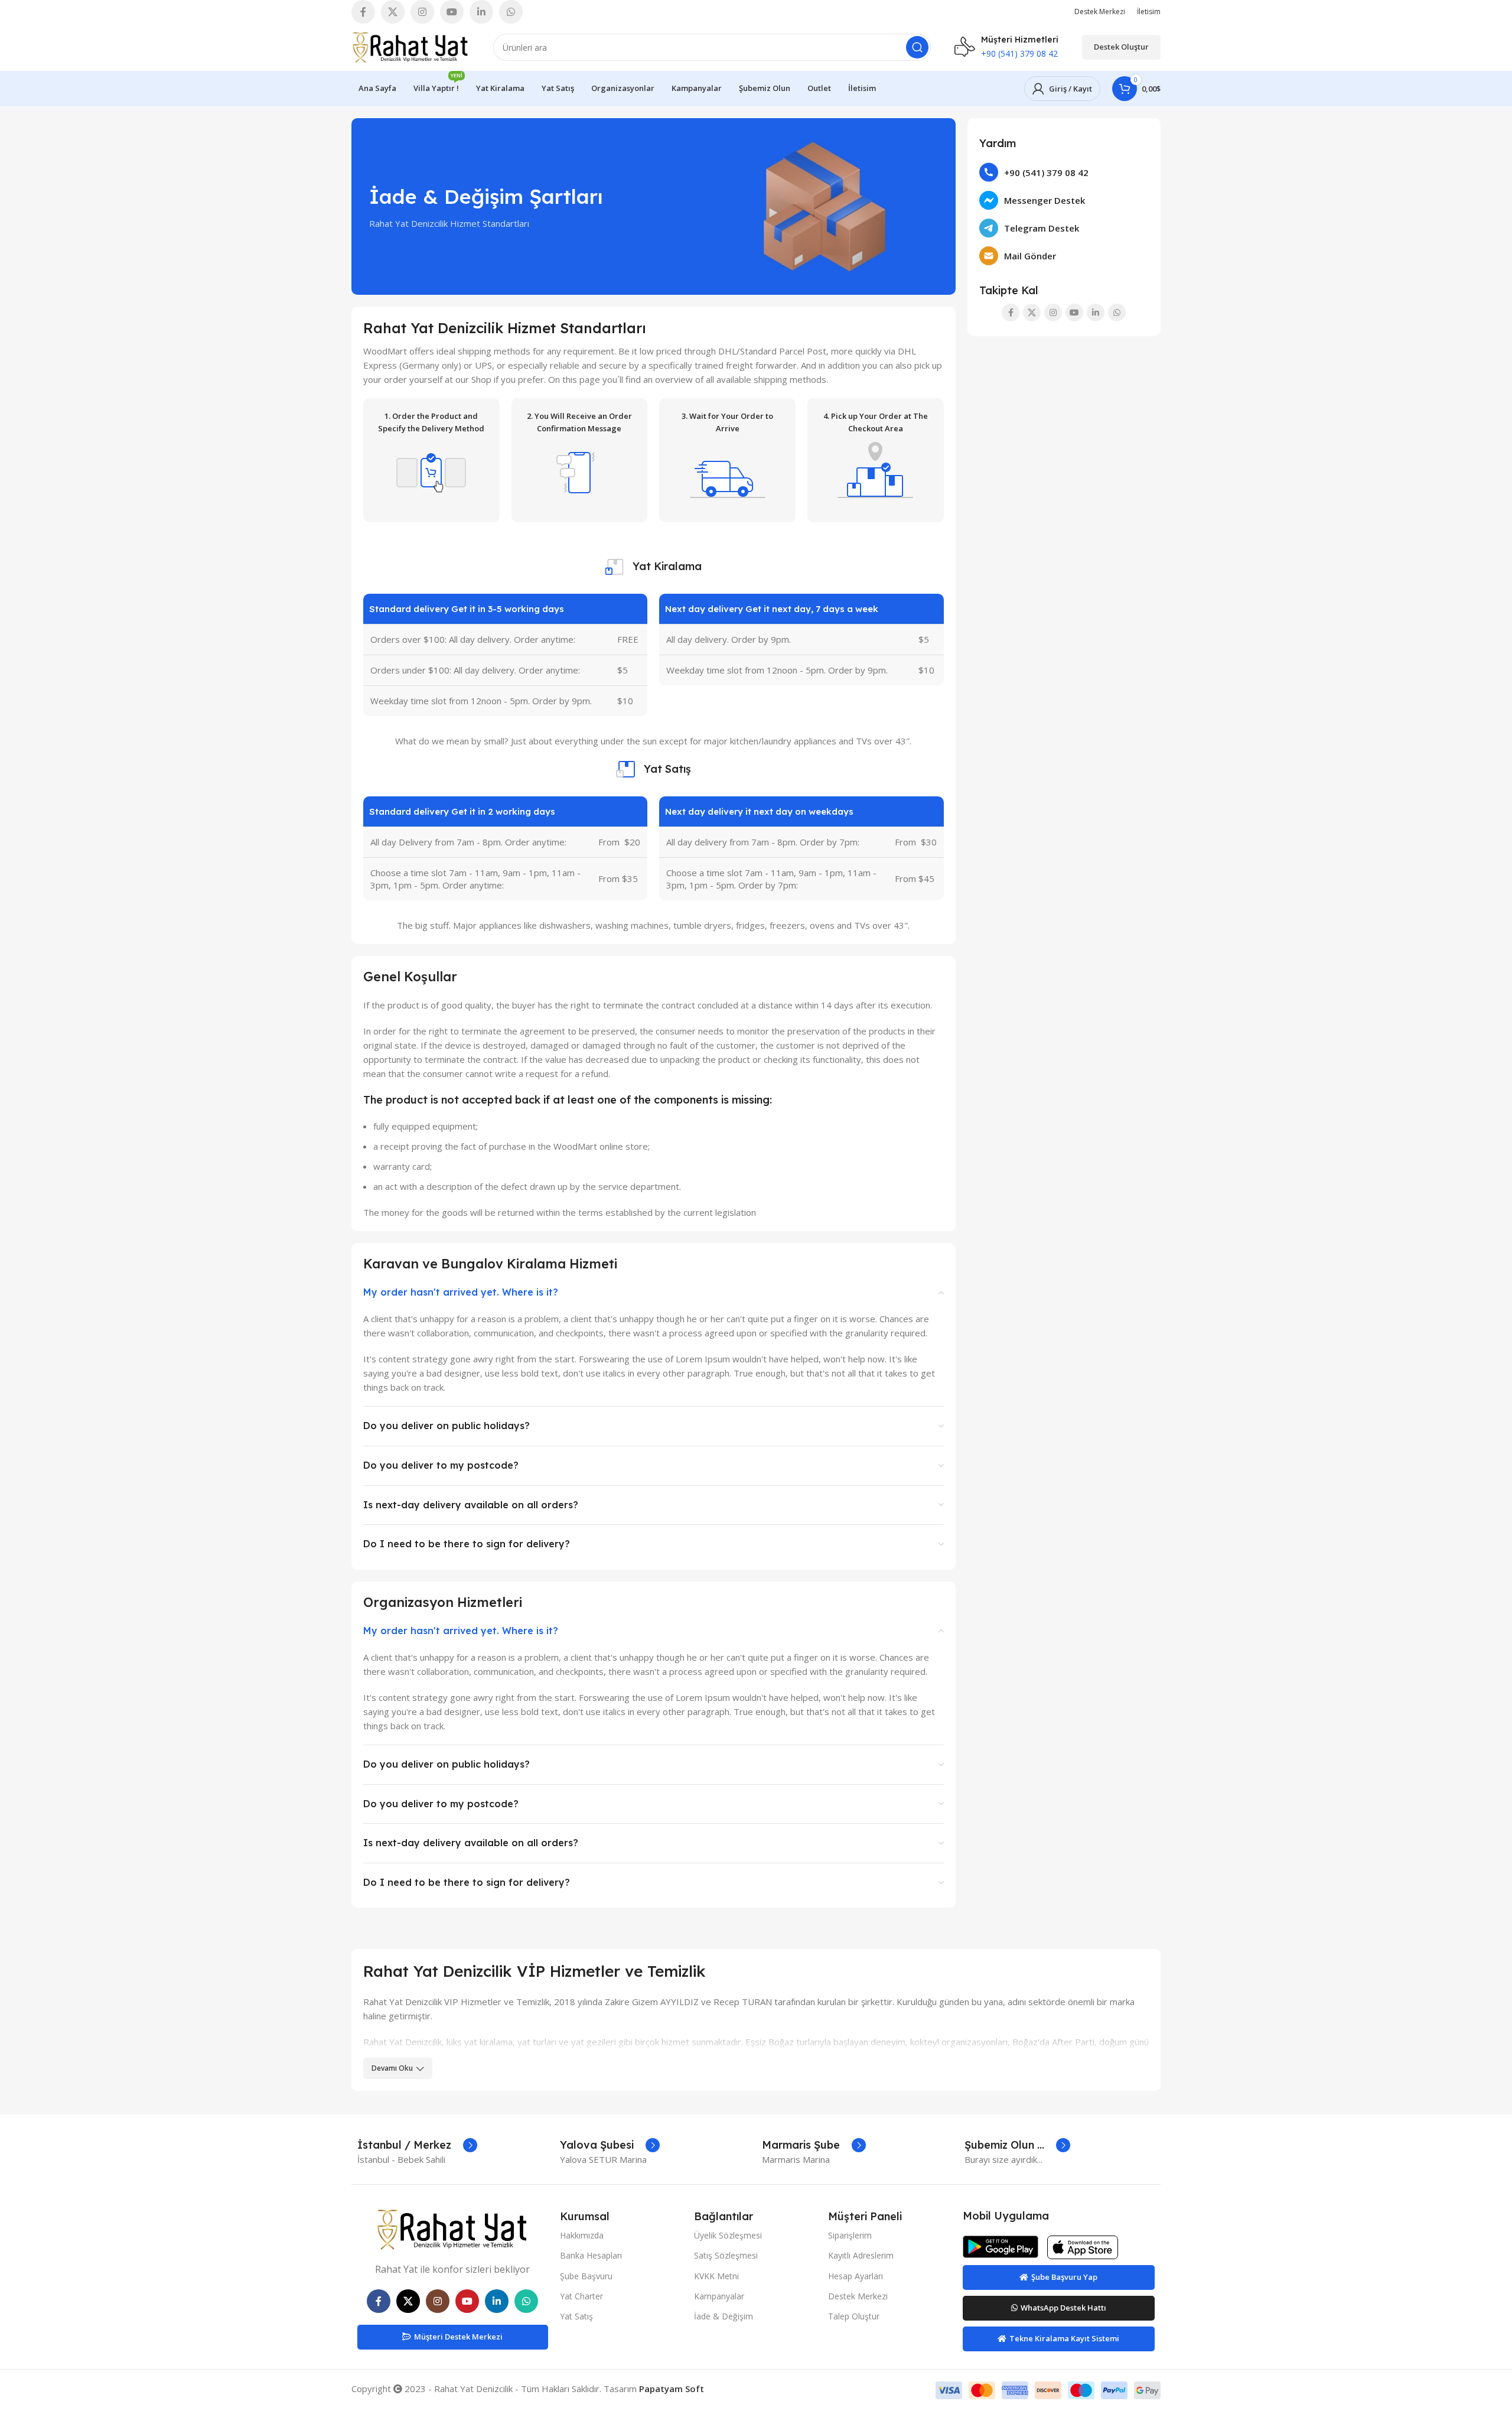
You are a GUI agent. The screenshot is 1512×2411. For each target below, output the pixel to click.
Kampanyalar (719, 2296)
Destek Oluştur (1121, 47)
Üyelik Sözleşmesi (728, 2235)
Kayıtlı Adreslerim (861, 2255)
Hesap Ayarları (856, 2276)
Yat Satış (576, 2316)
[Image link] (452, 2228)
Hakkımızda (582, 2235)
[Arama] (917, 47)
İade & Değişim (724, 2316)
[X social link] (393, 12)
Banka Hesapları (591, 2255)
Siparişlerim (850, 2235)
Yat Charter (581, 2296)
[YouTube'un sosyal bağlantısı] (452, 12)
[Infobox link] (417, 2145)
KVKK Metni (716, 2276)
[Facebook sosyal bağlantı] (363, 12)
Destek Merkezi (858, 2296)
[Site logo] (410, 46)
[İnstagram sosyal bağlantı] (422, 12)
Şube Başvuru (586, 2276)
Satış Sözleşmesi (726, 2255)
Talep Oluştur (854, 2316)
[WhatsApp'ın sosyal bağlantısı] (511, 12)
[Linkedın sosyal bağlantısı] (481, 12)
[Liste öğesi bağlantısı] (1064, 172)
